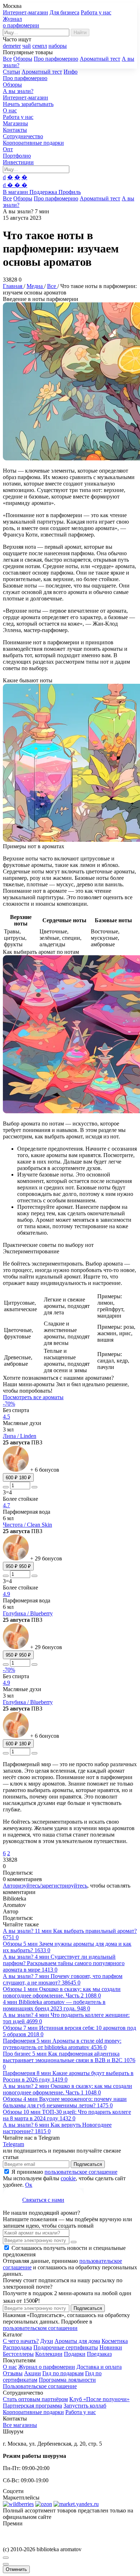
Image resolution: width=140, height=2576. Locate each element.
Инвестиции (18, 162)
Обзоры (23, 59)
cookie (68, 2178)
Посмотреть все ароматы (33, 1397)
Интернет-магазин (25, 12)
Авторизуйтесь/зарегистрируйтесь (45, 1886)
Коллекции (49, 2354)
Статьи (11, 72)
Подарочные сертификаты (66, 2347)
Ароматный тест (100, 59)
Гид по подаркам (63, 2373)
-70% (9, 1404)
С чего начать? (21, 2341)
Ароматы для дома (77, 2341)
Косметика (115, 2341)
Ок (29, 2185)
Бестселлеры (18, 2354)
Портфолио (17, 156)
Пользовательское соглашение (40, 2386)
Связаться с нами (43, 2200)
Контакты (15, 130)
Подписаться (88, 2164)
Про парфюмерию (56, 59)
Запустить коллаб (85, 2406)
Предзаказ (99, 2354)
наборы (58, 46)
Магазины (15, 123)
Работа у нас (96, 12)
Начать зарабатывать (28, 104)
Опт (8, 149)
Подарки (75, 2354)
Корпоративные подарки (33, 143)
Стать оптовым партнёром (35, 2399)
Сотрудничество (23, 136)
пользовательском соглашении (40, 2328)
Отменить (16, 2569)
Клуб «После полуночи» (99, 2399)
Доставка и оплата (99, 2367)
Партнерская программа (32, 2406)
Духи (47, 2341)
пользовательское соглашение (81, 2172)
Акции (32, 2373)
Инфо (71, 72)
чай (27, 46)
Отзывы (13, 2373)
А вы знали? (18, 91)
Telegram (13, 2144)
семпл (40, 46)
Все (7, 59)
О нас (10, 110)
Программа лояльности (67, 2380)
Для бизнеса (64, 12)
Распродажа (17, 2347)
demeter (12, 46)
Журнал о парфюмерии (47, 2367)
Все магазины (20, 2425)
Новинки (111, 2347)
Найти (80, 33)
